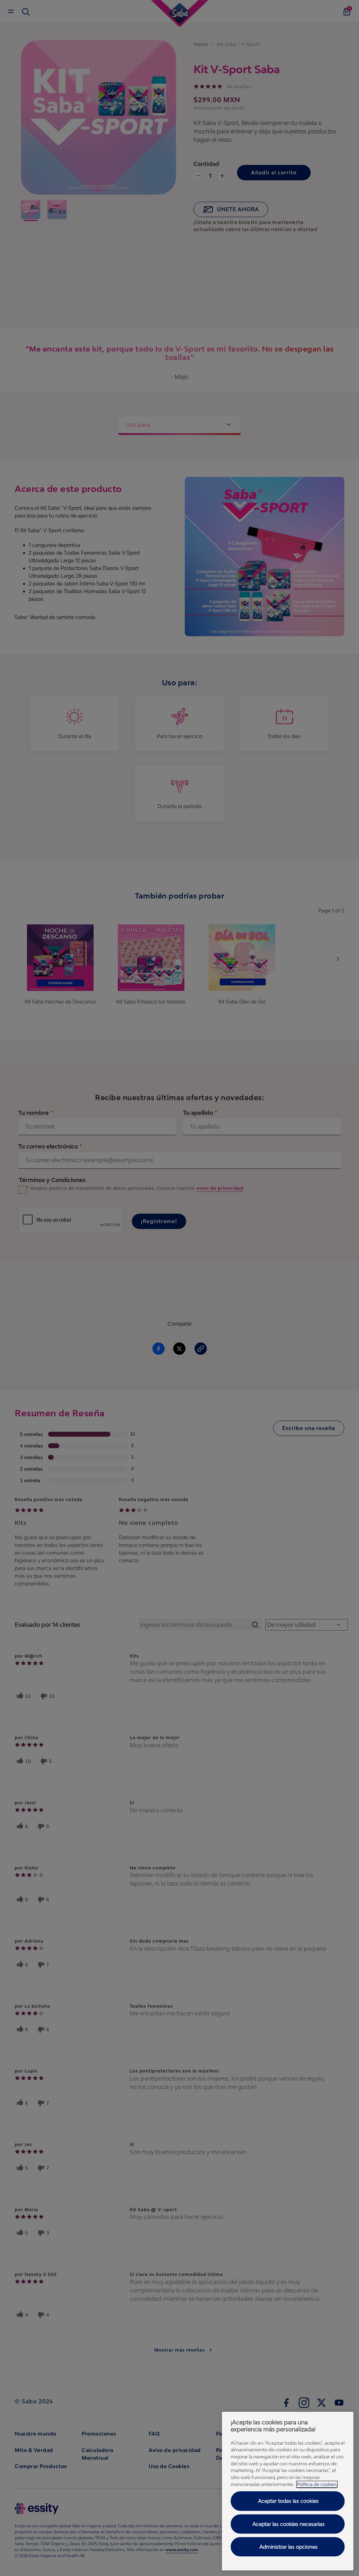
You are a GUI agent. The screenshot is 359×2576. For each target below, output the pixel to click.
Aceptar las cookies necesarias (289, 2524)
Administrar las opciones (289, 2547)
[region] (288, 2491)
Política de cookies (317, 2484)
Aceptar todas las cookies (288, 2501)
